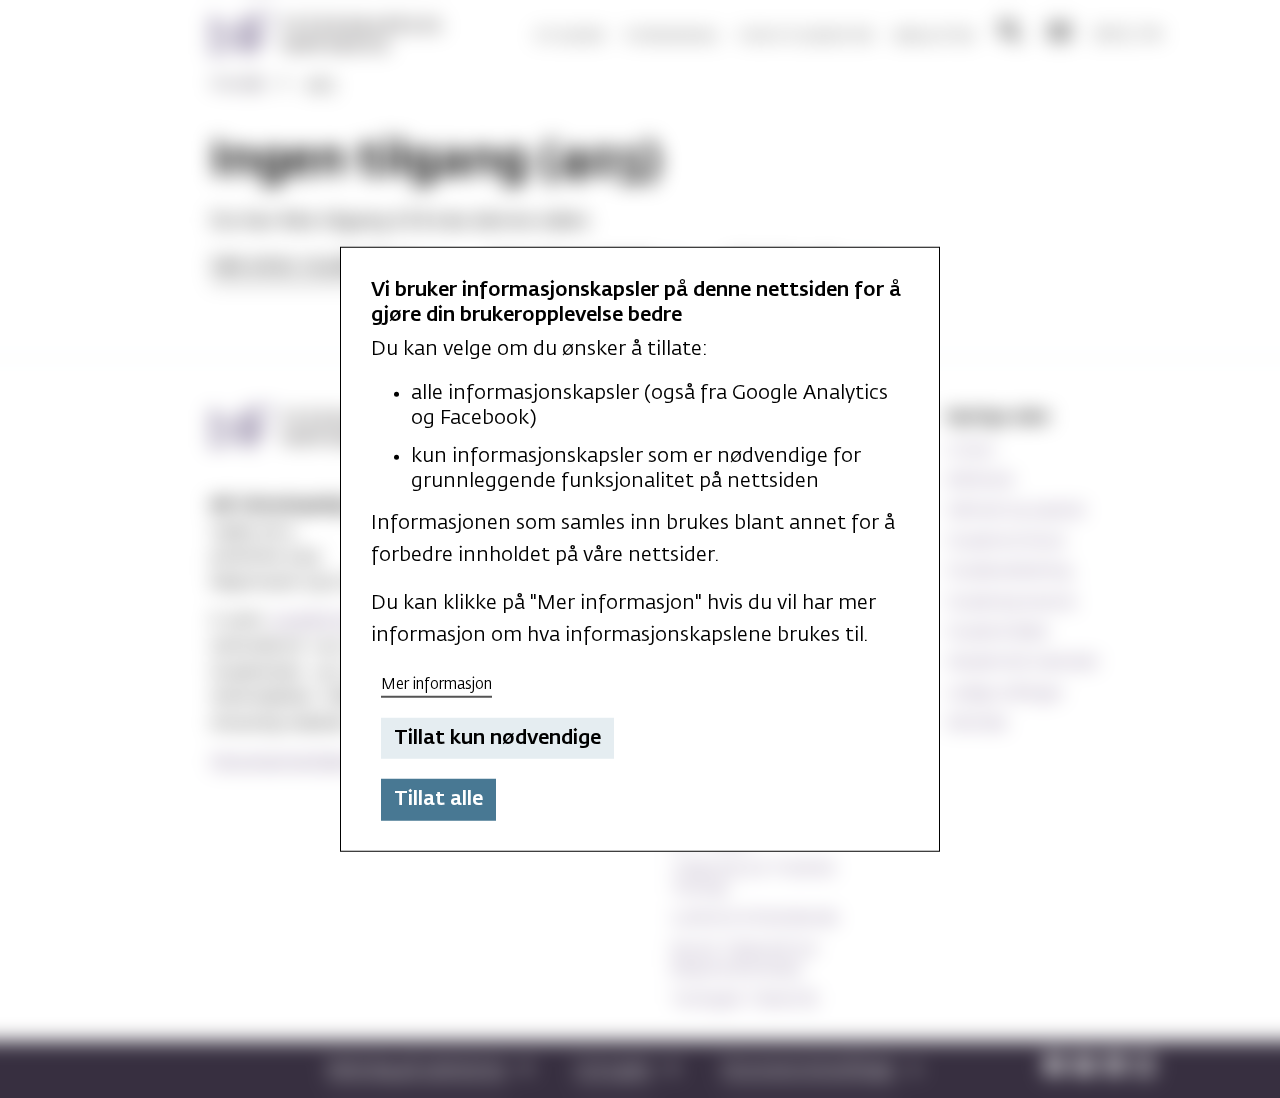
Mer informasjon (436, 684)
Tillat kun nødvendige (497, 738)
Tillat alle (438, 799)
